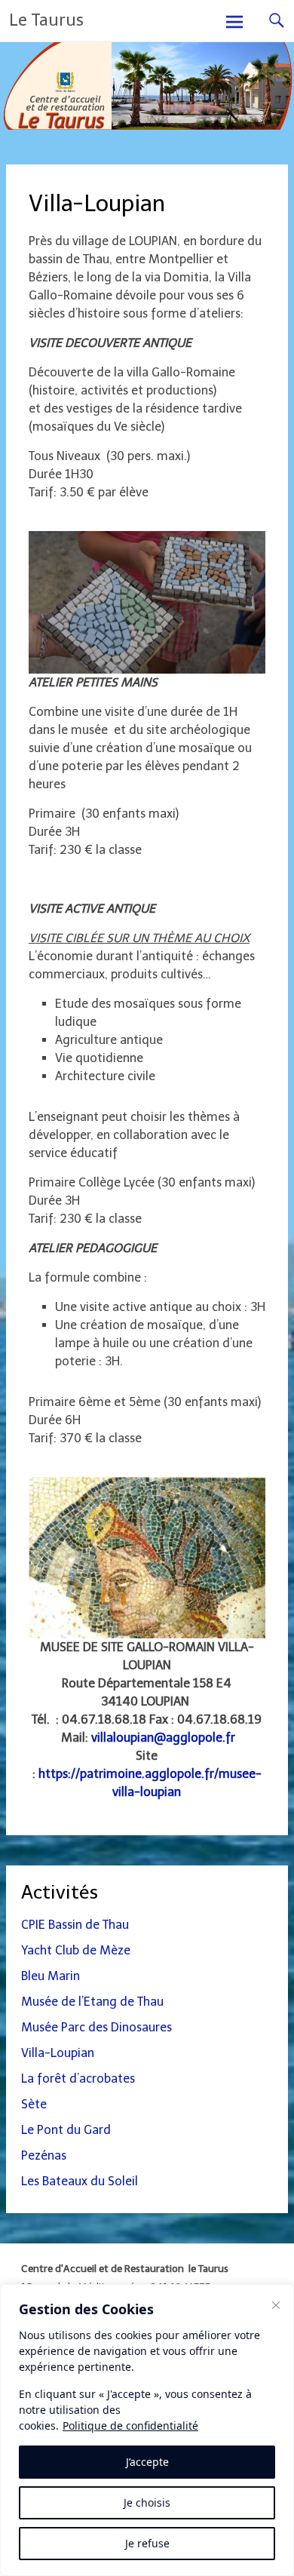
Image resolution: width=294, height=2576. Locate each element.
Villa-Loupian (58, 2053)
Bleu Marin (51, 1976)
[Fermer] (276, 2305)
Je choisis (147, 2502)
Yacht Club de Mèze (76, 1950)
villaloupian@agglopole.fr (163, 1738)
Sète (34, 2104)
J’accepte (147, 2462)
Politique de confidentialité (130, 2426)
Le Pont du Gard (66, 2130)
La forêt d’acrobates (78, 2079)
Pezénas (44, 2155)
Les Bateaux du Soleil (80, 2181)
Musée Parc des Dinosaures (96, 2027)
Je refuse (147, 2543)
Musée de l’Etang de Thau (92, 2002)
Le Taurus (46, 20)
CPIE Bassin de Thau (75, 1925)
